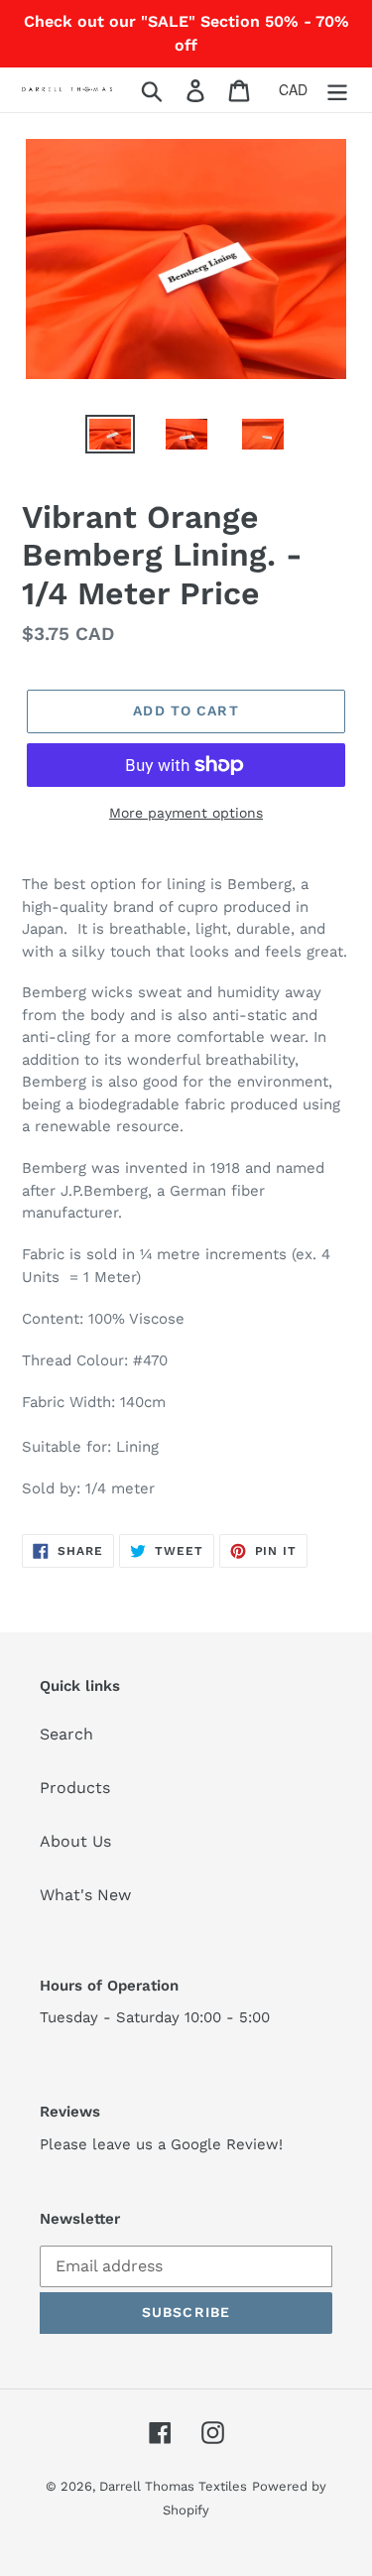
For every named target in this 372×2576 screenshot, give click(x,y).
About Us (75, 1841)
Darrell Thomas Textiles (173, 2486)
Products (75, 1788)
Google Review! (227, 2144)
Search (66, 1734)
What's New (85, 1895)
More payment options (186, 813)
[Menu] (337, 90)
